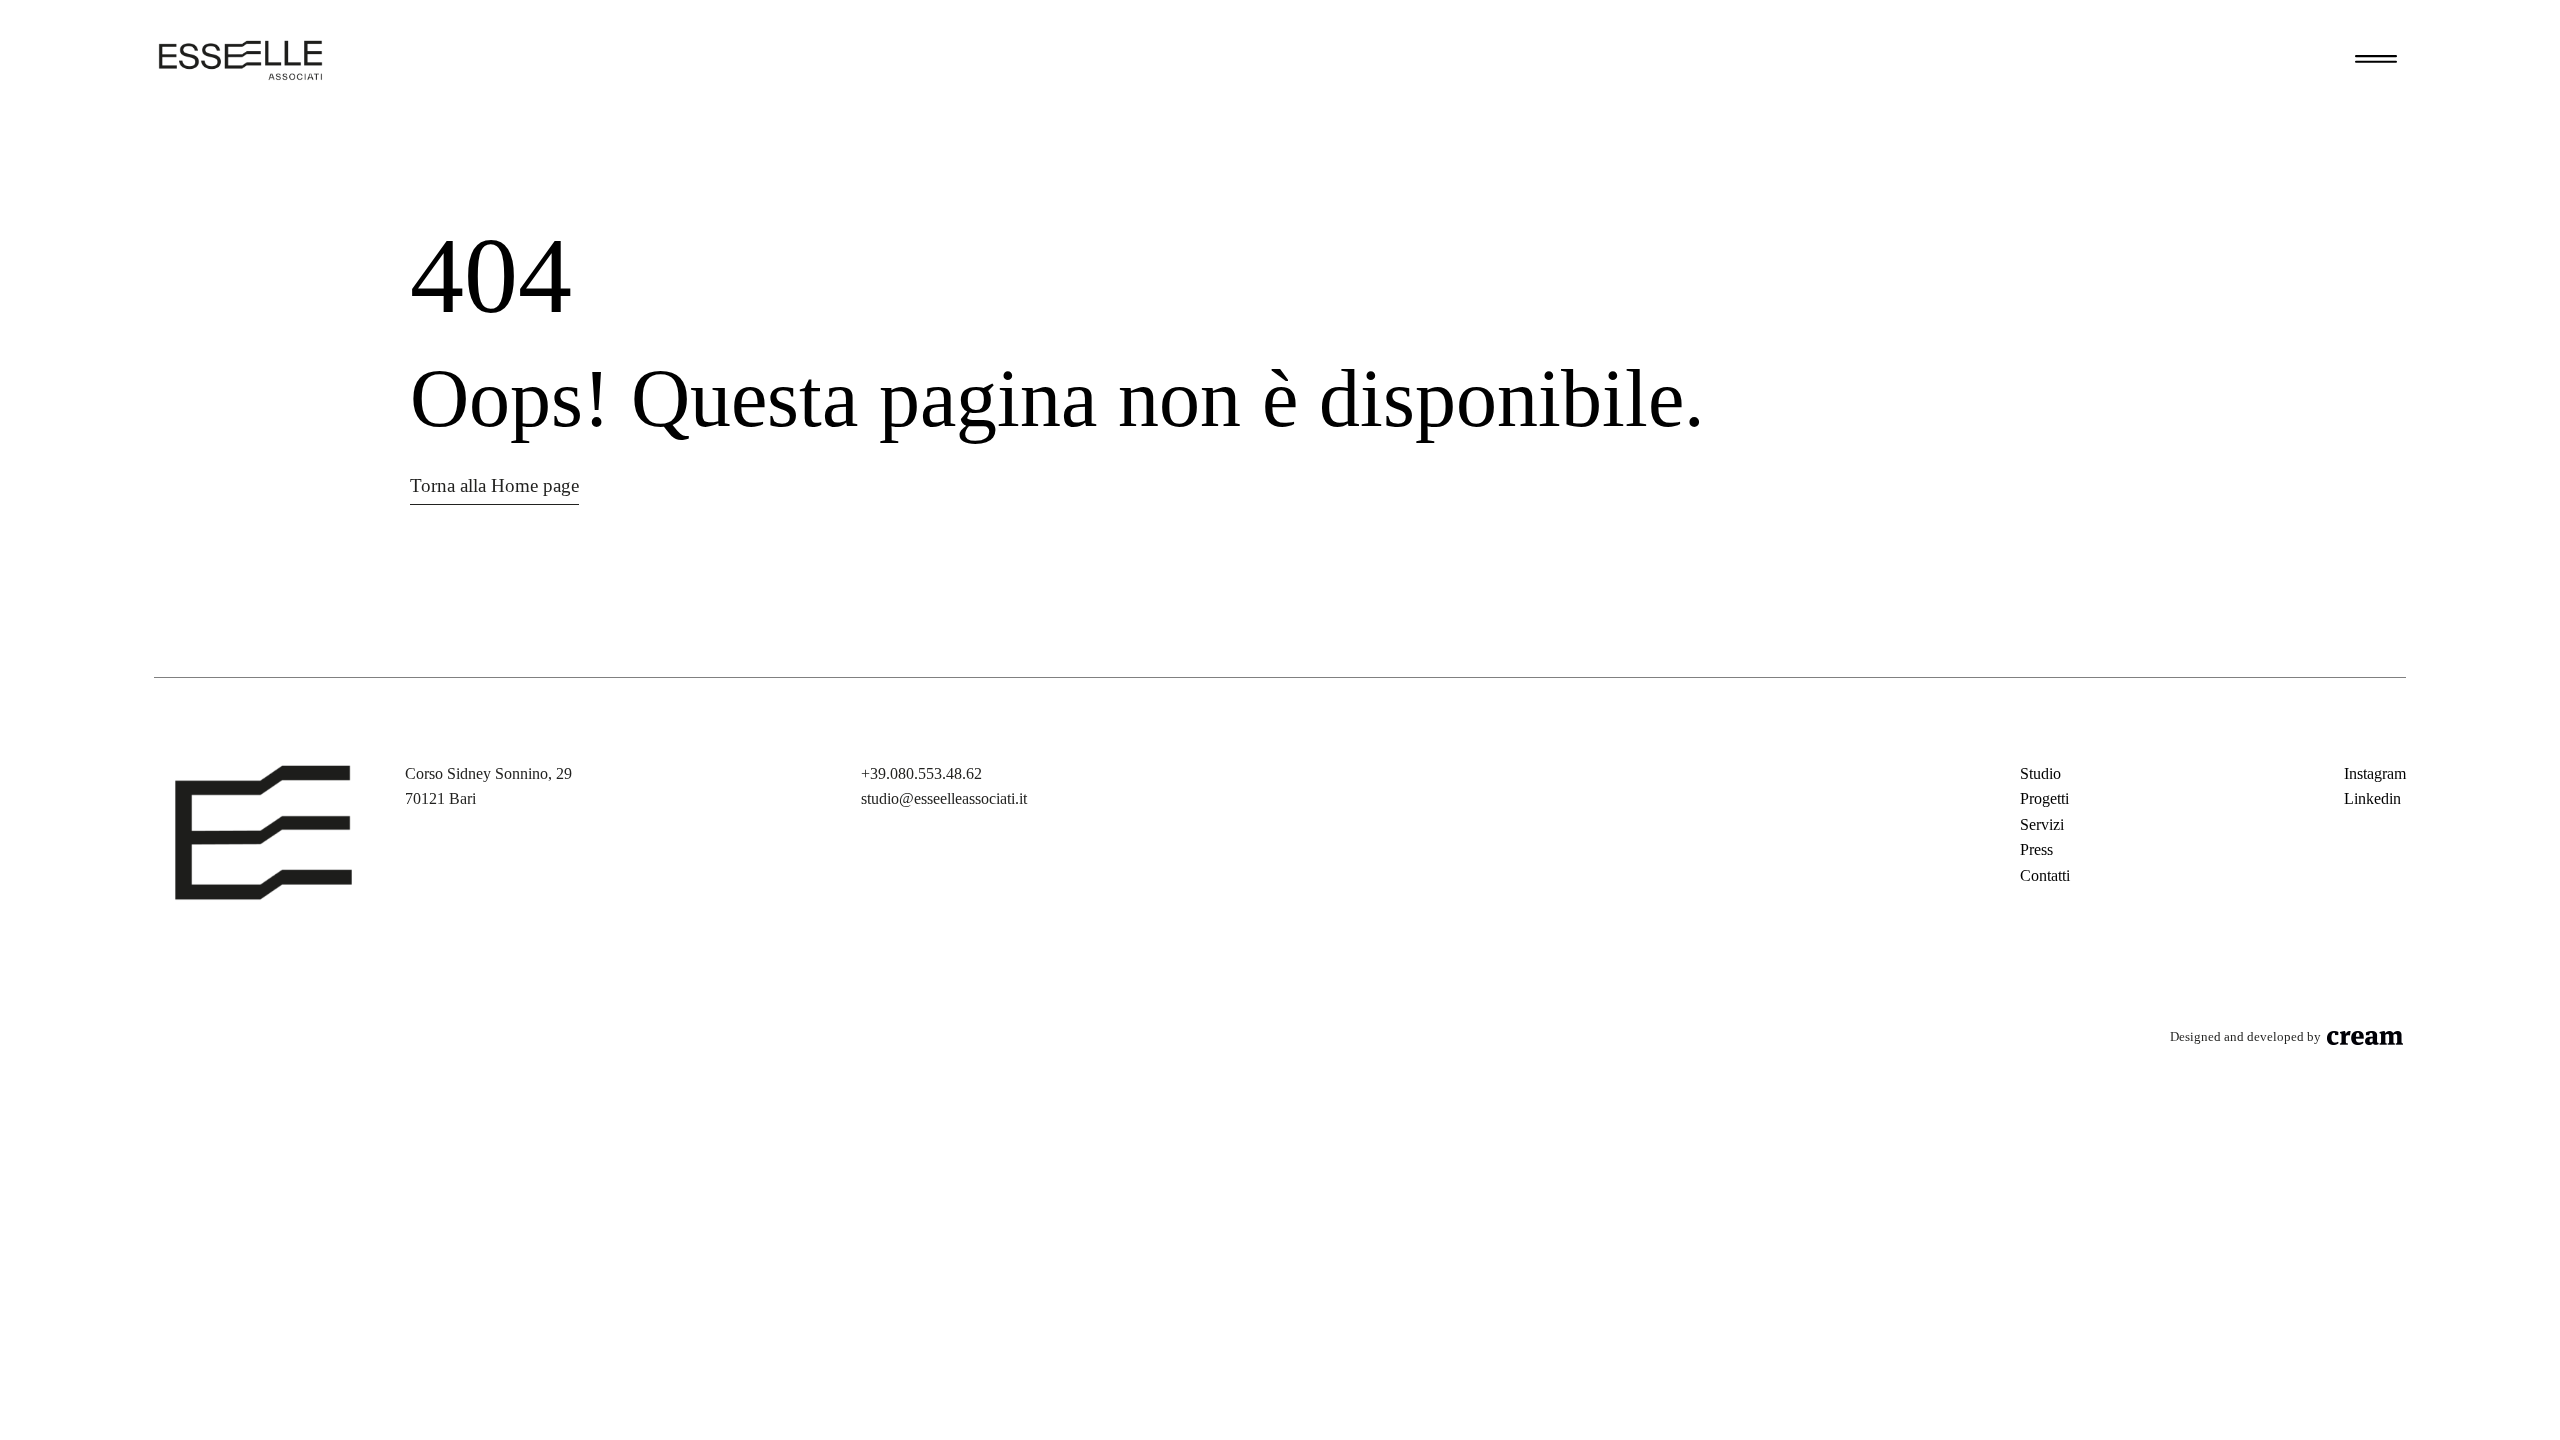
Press (2036, 849)
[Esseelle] (240, 60)
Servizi (2042, 824)
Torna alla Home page (494, 485)
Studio (2040, 773)
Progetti (2044, 798)
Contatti (2045, 875)
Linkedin (2372, 798)
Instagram (2375, 773)
